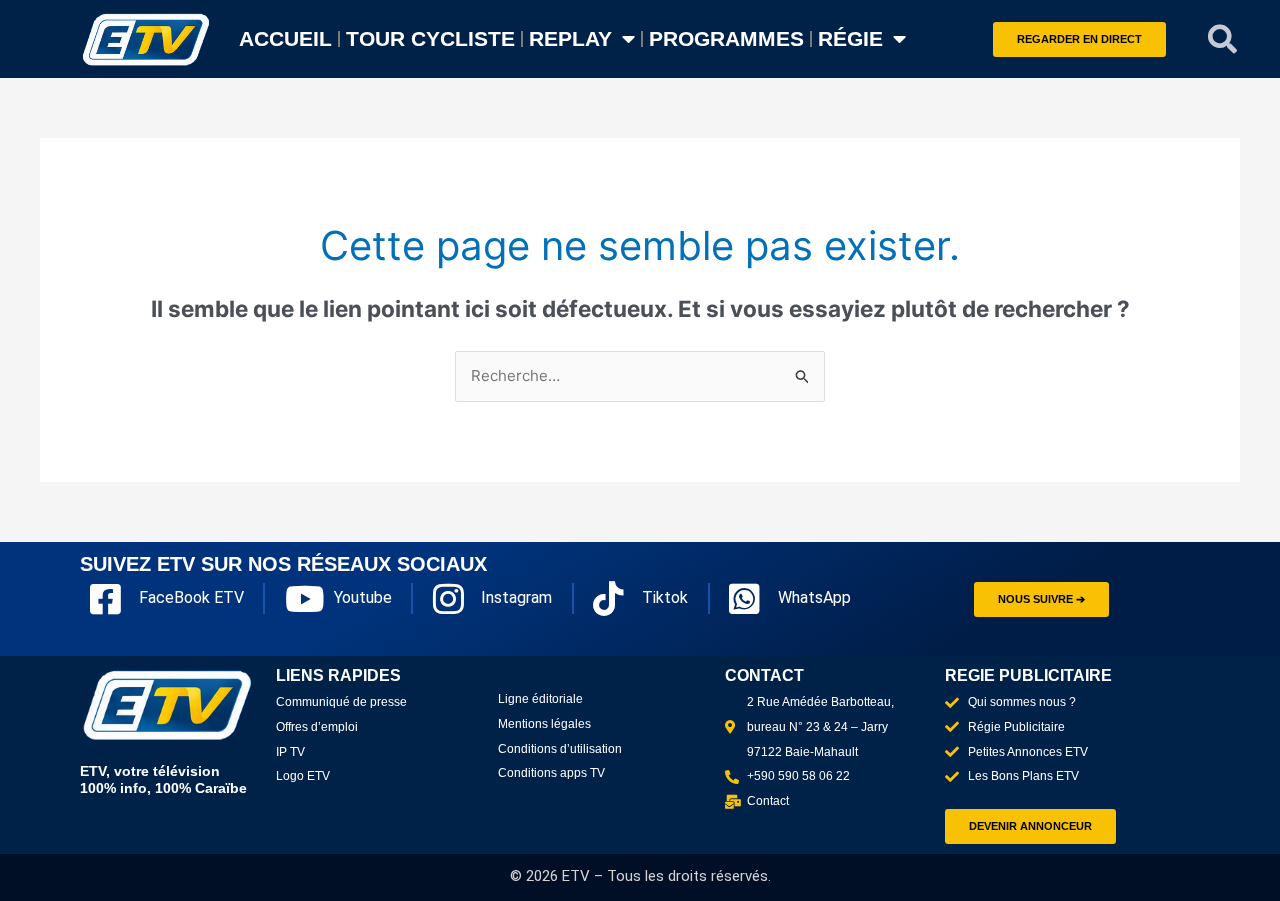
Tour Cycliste (430, 38)
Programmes (726, 38)
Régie (850, 38)
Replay (570, 38)
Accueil (285, 38)
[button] (1223, 39)
